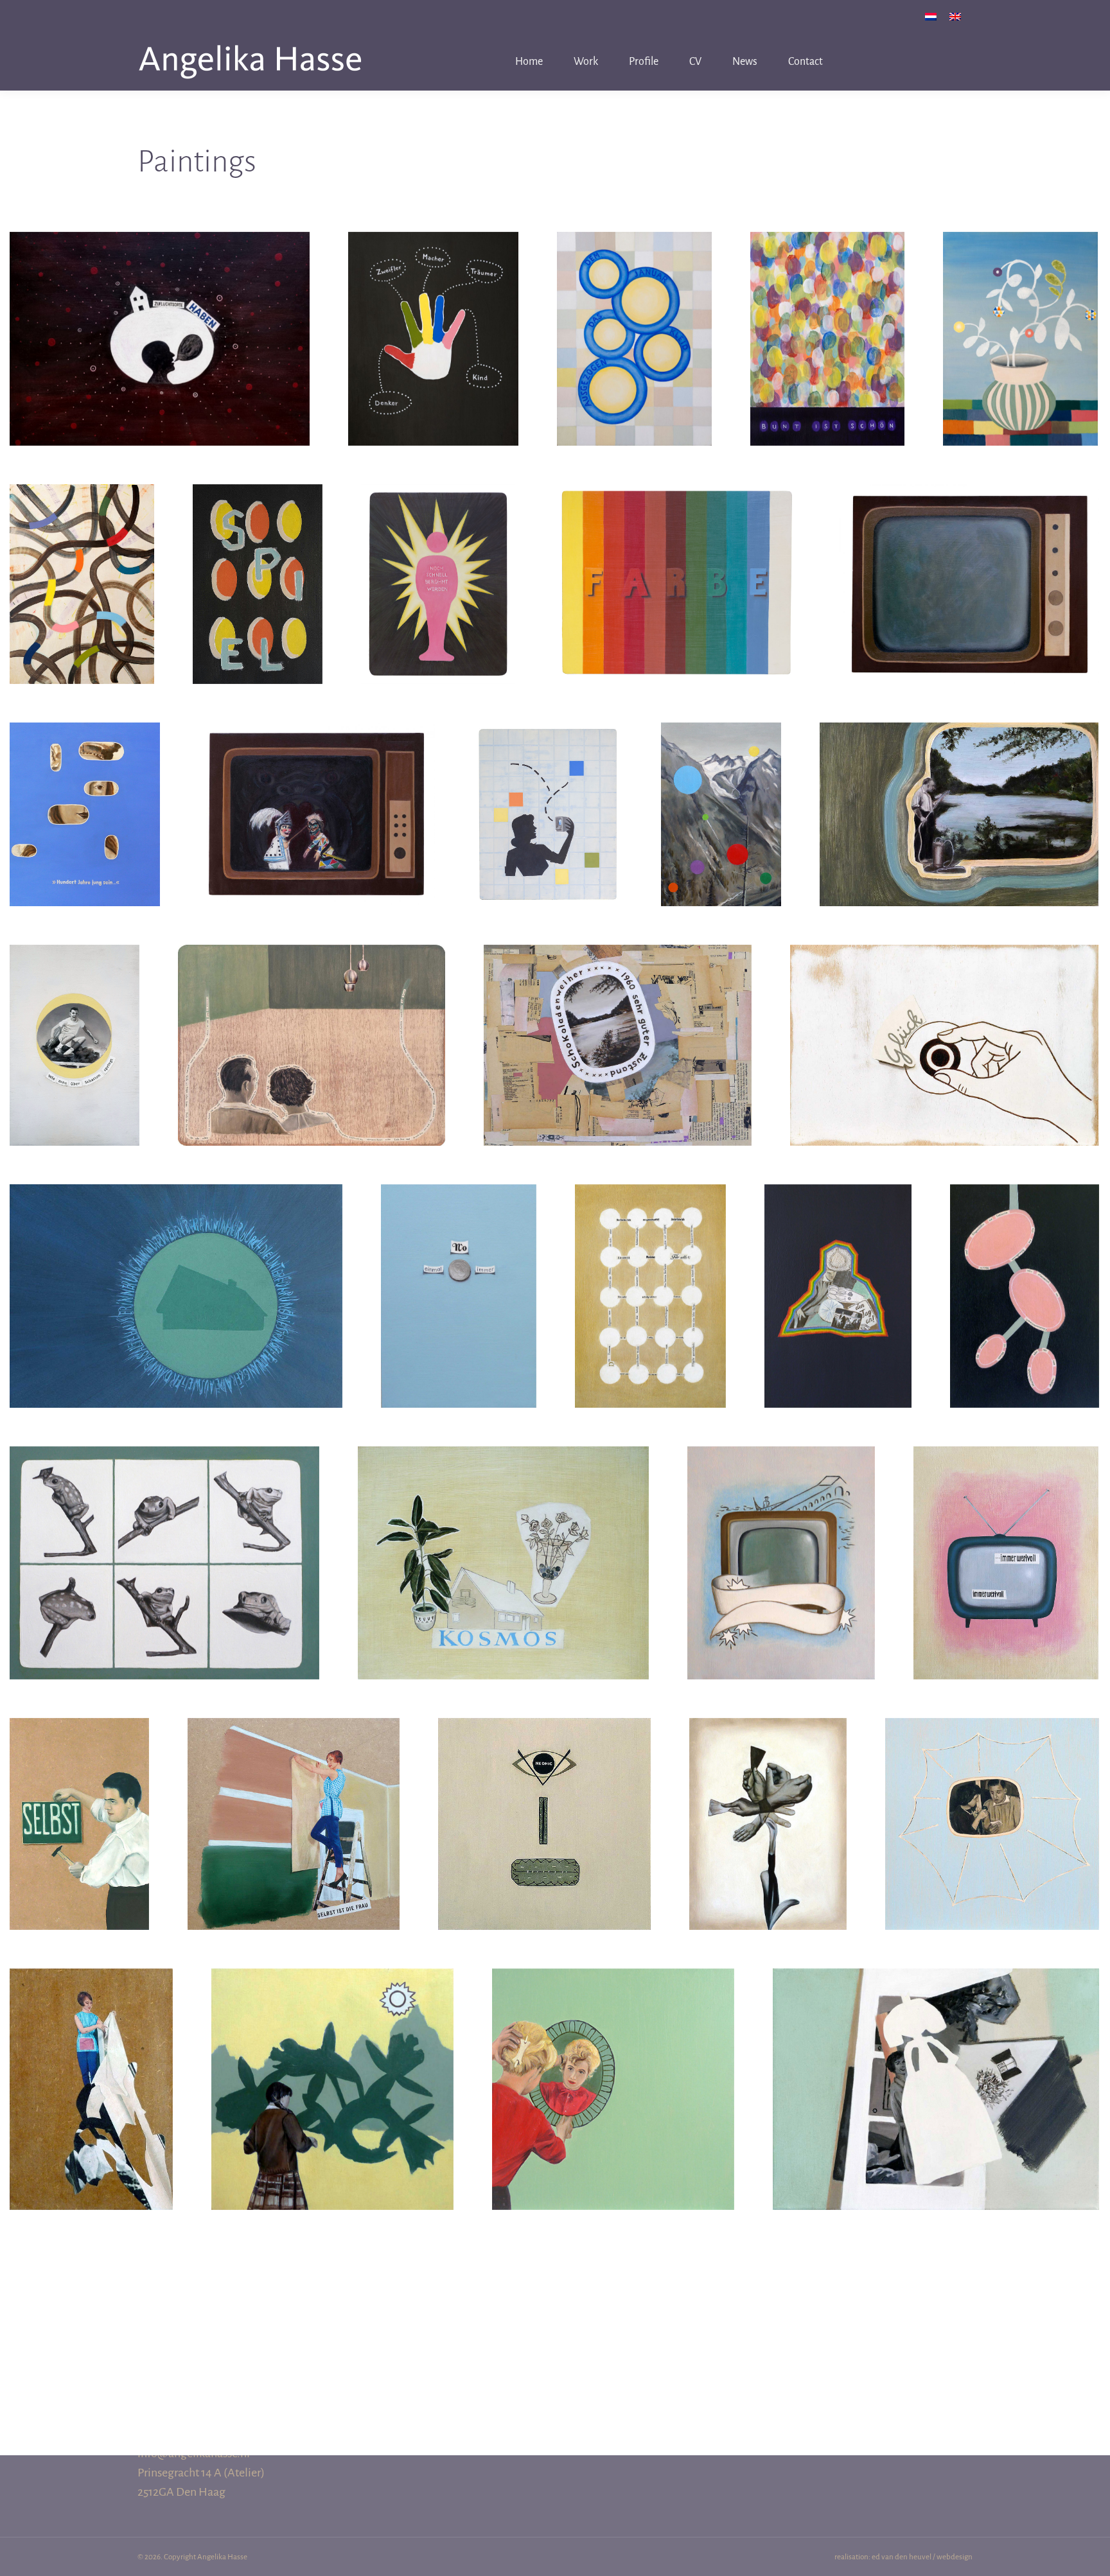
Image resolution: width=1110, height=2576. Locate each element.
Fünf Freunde (433, 311)
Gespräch (312, 1018)
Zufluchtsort (160, 311)
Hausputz (91, 2062)
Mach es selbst (768, 1796)
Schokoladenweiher (618, 1018)
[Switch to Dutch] (931, 16)
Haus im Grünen (176, 1268)
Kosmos (503, 1536)
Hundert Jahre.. (85, 787)
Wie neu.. (969, 557)
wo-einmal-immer (459, 1268)
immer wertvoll (1006, 1536)
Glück (944, 1018)
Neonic (545, 1796)
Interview (992, 1796)
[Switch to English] (955, 16)
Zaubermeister (650, 1268)
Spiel (258, 557)
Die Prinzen (164, 1527)
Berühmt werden (438, 557)
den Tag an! (838, 1268)
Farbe (677, 557)
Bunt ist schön (827, 311)
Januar (635, 311)
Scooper (548, 787)
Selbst (80, 1796)
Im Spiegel (613, 2062)
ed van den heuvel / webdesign (922, 2557)
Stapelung (936, 2062)
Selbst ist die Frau (294, 1796)
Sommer (333, 2062)
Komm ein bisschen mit (781, 1536)
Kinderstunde (317, 787)
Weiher (959, 787)
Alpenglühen (721, 787)
